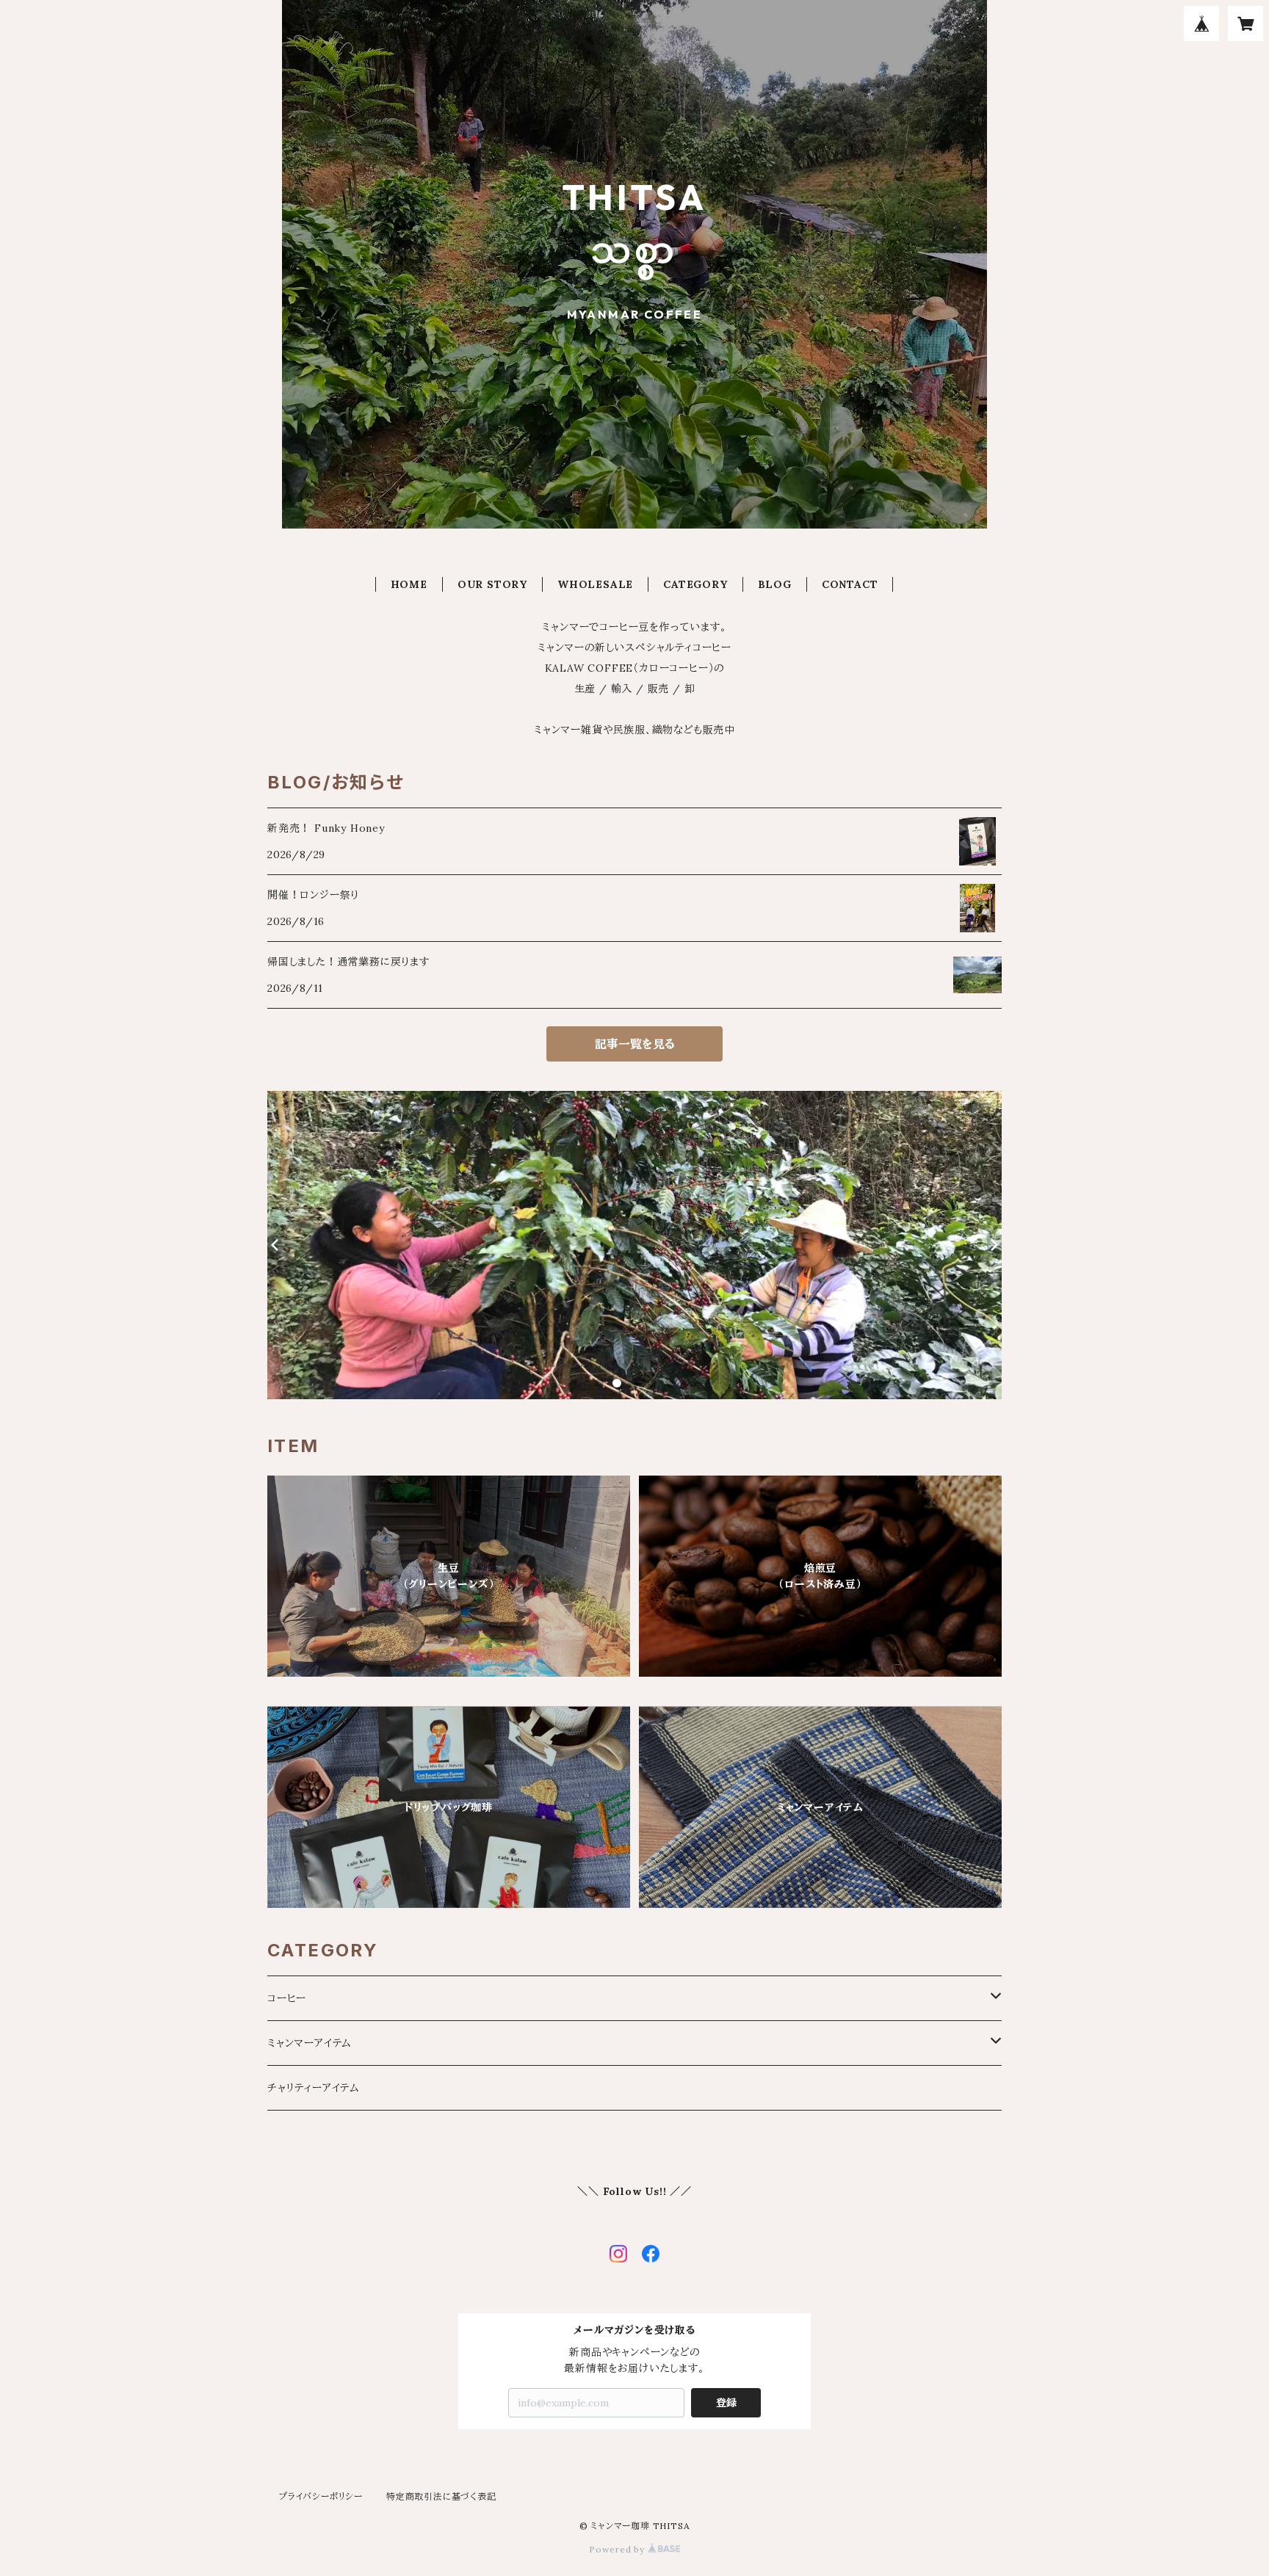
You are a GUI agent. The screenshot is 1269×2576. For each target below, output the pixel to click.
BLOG (775, 584)
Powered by (618, 2549)
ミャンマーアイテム (310, 2043)
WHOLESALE (595, 584)
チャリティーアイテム (314, 2088)
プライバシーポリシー (321, 2496)
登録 (726, 2403)
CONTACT (850, 584)
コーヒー (287, 1998)
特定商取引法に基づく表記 (441, 2496)
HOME (409, 584)
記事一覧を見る (635, 1044)
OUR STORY (492, 584)
